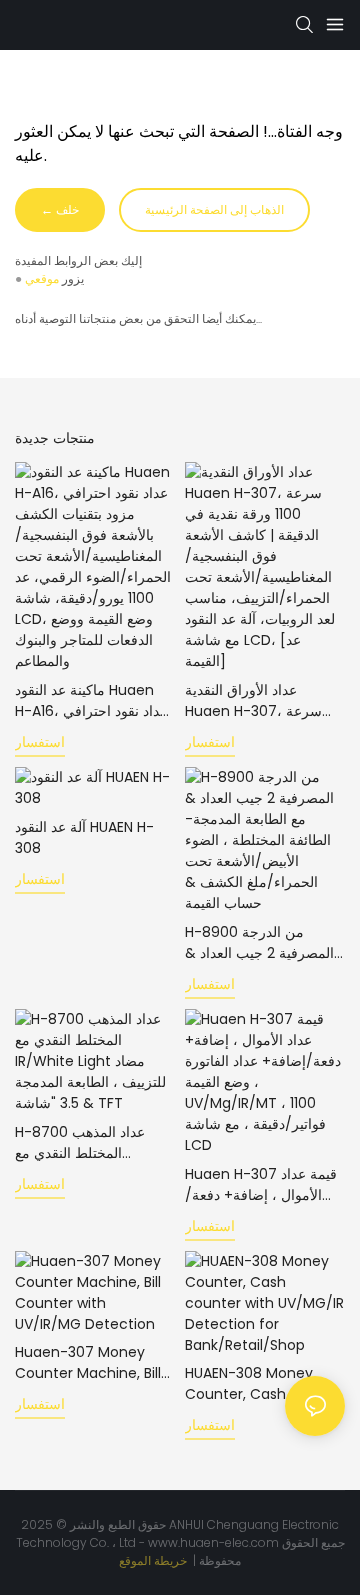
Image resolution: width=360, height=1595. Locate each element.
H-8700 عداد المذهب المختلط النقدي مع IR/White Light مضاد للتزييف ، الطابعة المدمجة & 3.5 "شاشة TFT (90, 1143)
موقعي (42, 278)
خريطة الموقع (154, 1560)
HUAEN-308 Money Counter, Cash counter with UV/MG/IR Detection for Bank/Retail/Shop (264, 1384)
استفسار (40, 742)
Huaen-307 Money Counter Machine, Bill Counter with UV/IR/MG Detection (88, 1363)
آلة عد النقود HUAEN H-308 (84, 837)
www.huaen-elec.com (215, 1542)
